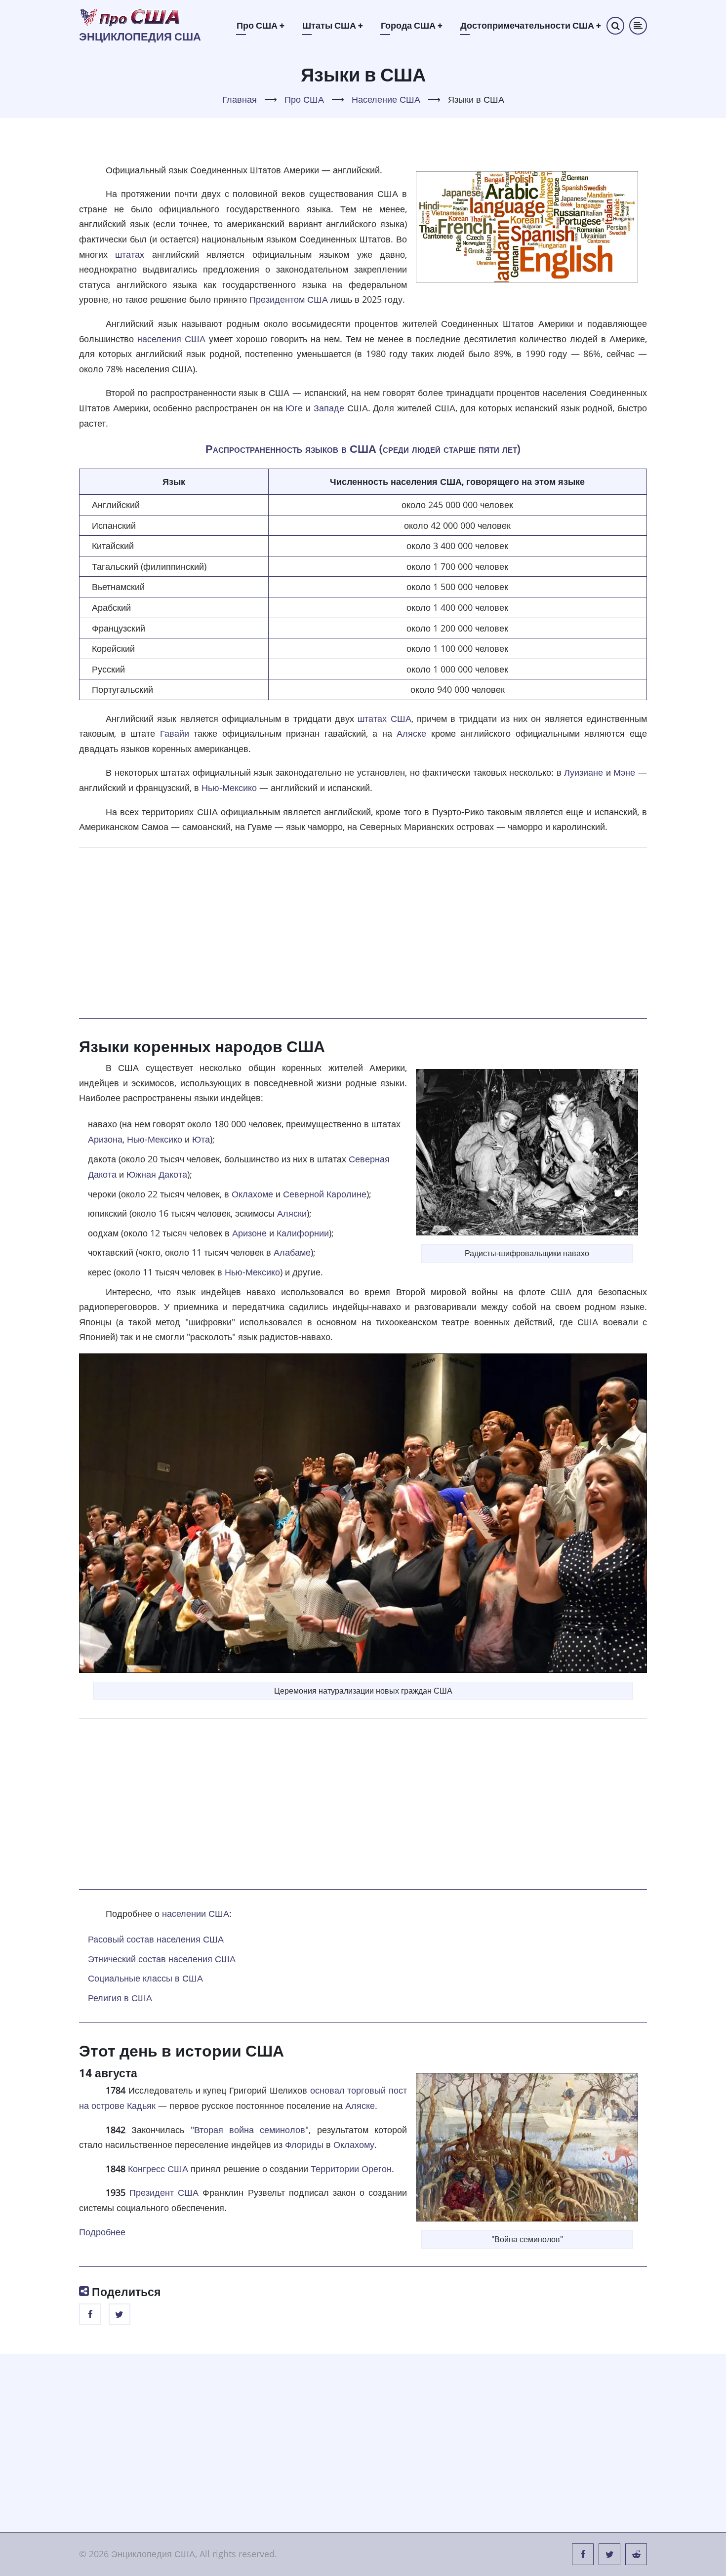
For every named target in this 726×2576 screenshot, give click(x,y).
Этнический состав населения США (162, 1959)
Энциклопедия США (140, 37)
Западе (329, 408)
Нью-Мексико (229, 788)
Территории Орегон (351, 2169)
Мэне (624, 772)
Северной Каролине (325, 1194)
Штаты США (333, 25)
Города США (412, 25)
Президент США (164, 2192)
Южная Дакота (157, 1174)
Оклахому (354, 2144)
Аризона (105, 1139)
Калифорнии (303, 1233)
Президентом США (289, 299)
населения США (171, 339)
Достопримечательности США (531, 25)
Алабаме (292, 1252)
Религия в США (120, 1998)
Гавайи (175, 733)
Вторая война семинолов (250, 2130)
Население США (386, 99)
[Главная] (130, 17)
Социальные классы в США (145, 1978)
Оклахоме (252, 1194)
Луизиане (584, 772)
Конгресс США (158, 2169)
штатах (130, 254)
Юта (201, 1139)
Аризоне (249, 1233)
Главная (240, 99)
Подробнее (102, 2232)
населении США (196, 1913)
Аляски (292, 1213)
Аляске (411, 733)
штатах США (384, 718)
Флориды (304, 2144)
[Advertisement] (363, 932)
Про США (261, 25)
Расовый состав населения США (156, 1939)
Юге (294, 408)
